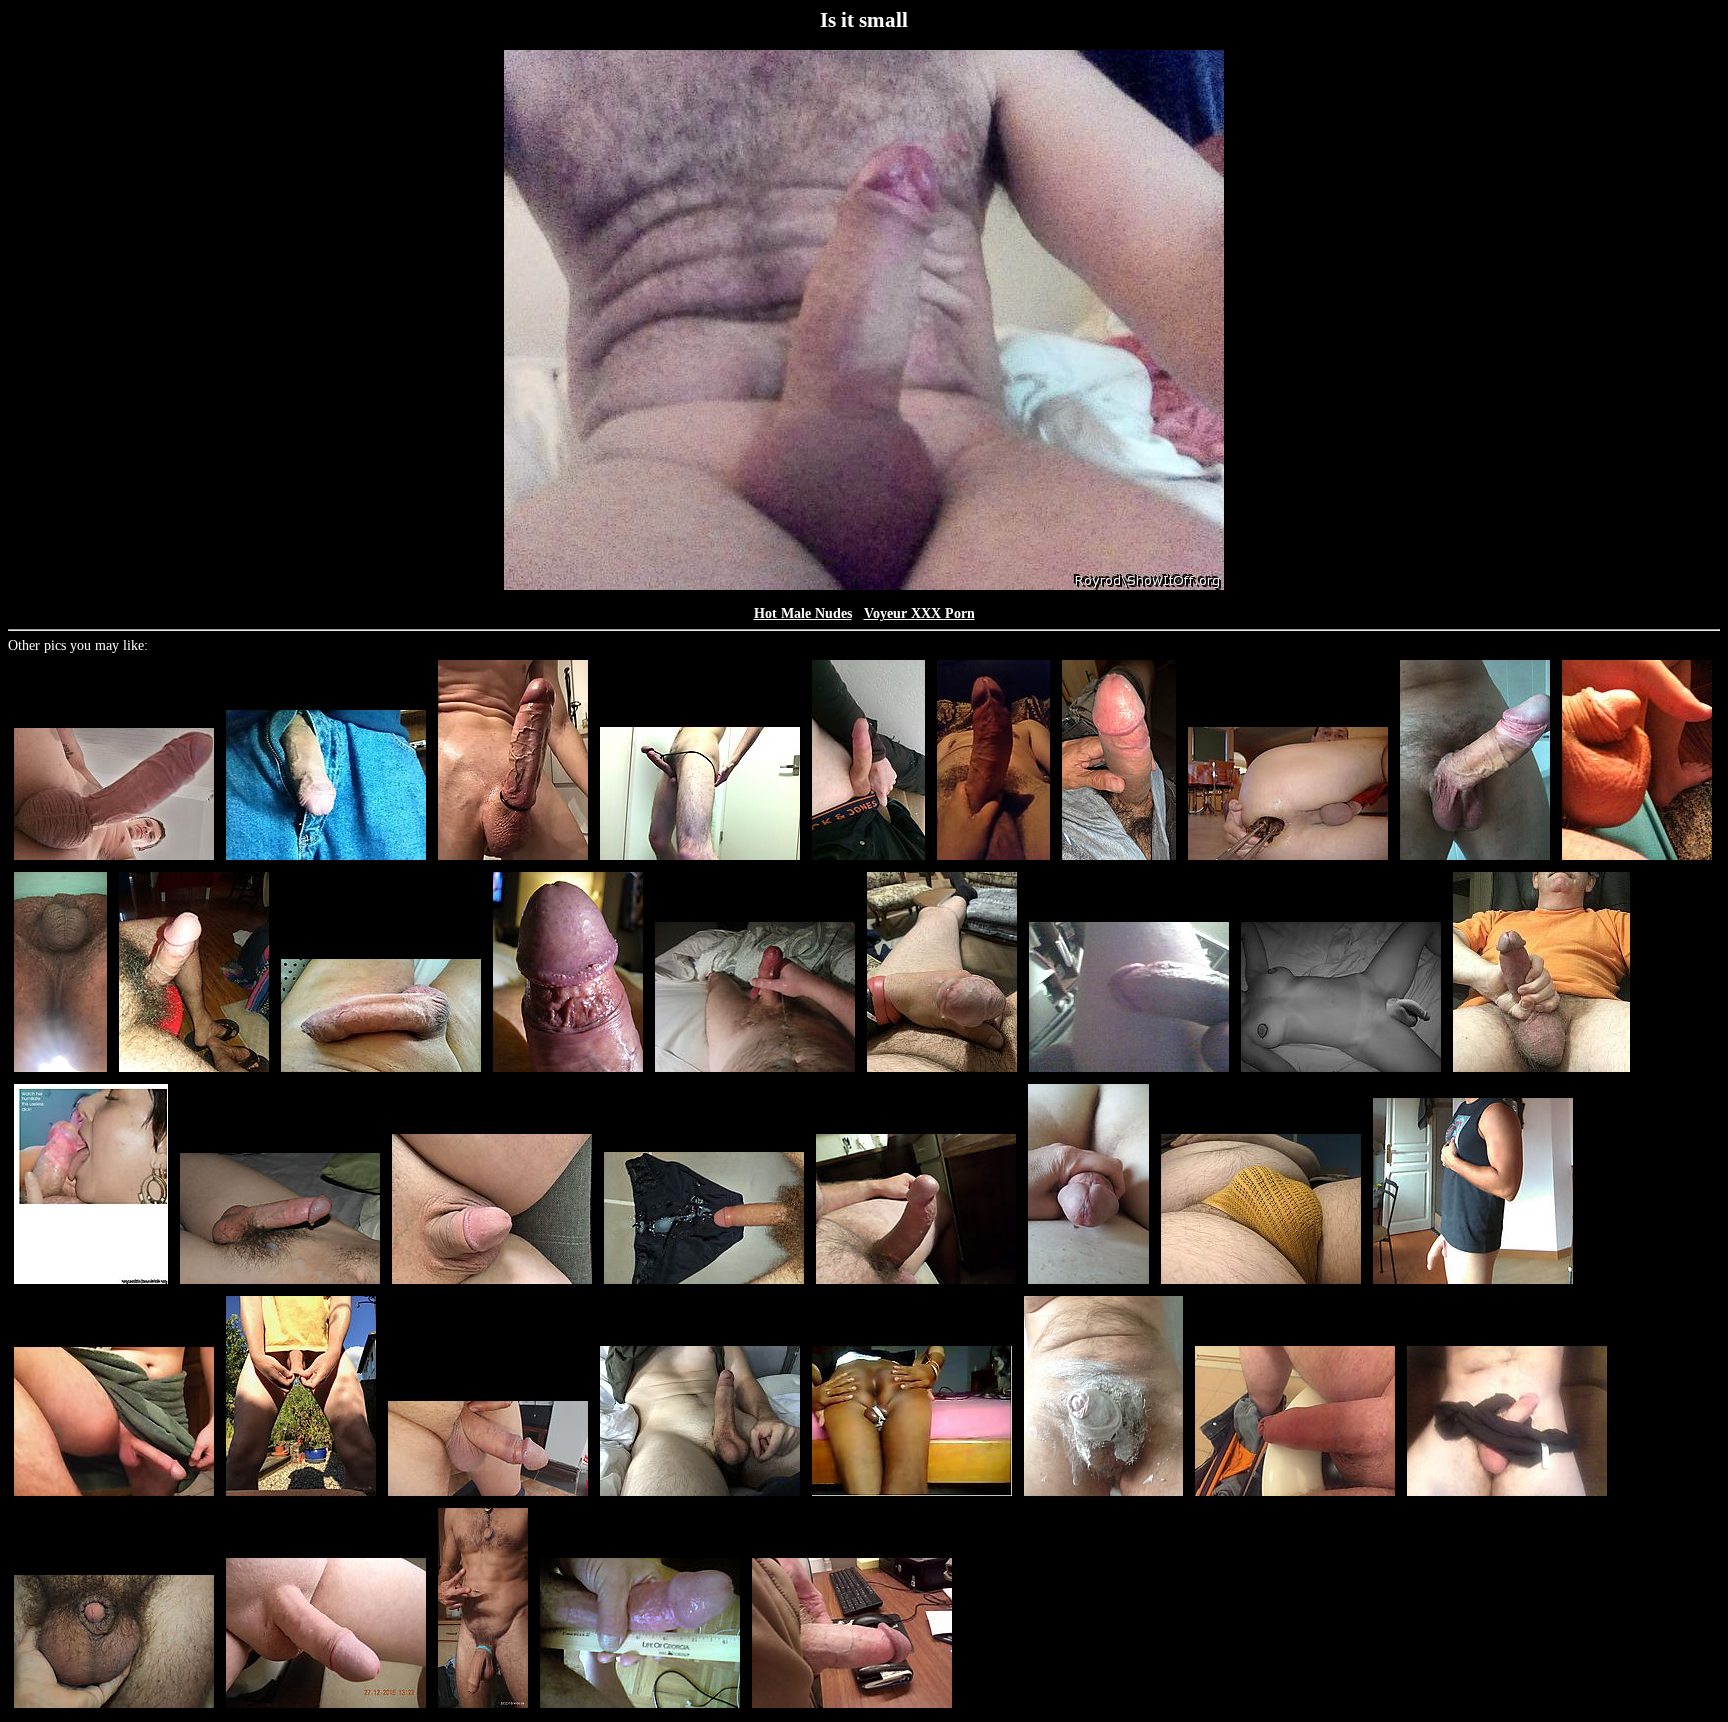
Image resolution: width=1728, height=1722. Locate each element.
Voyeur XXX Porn (919, 613)
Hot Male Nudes (803, 613)
